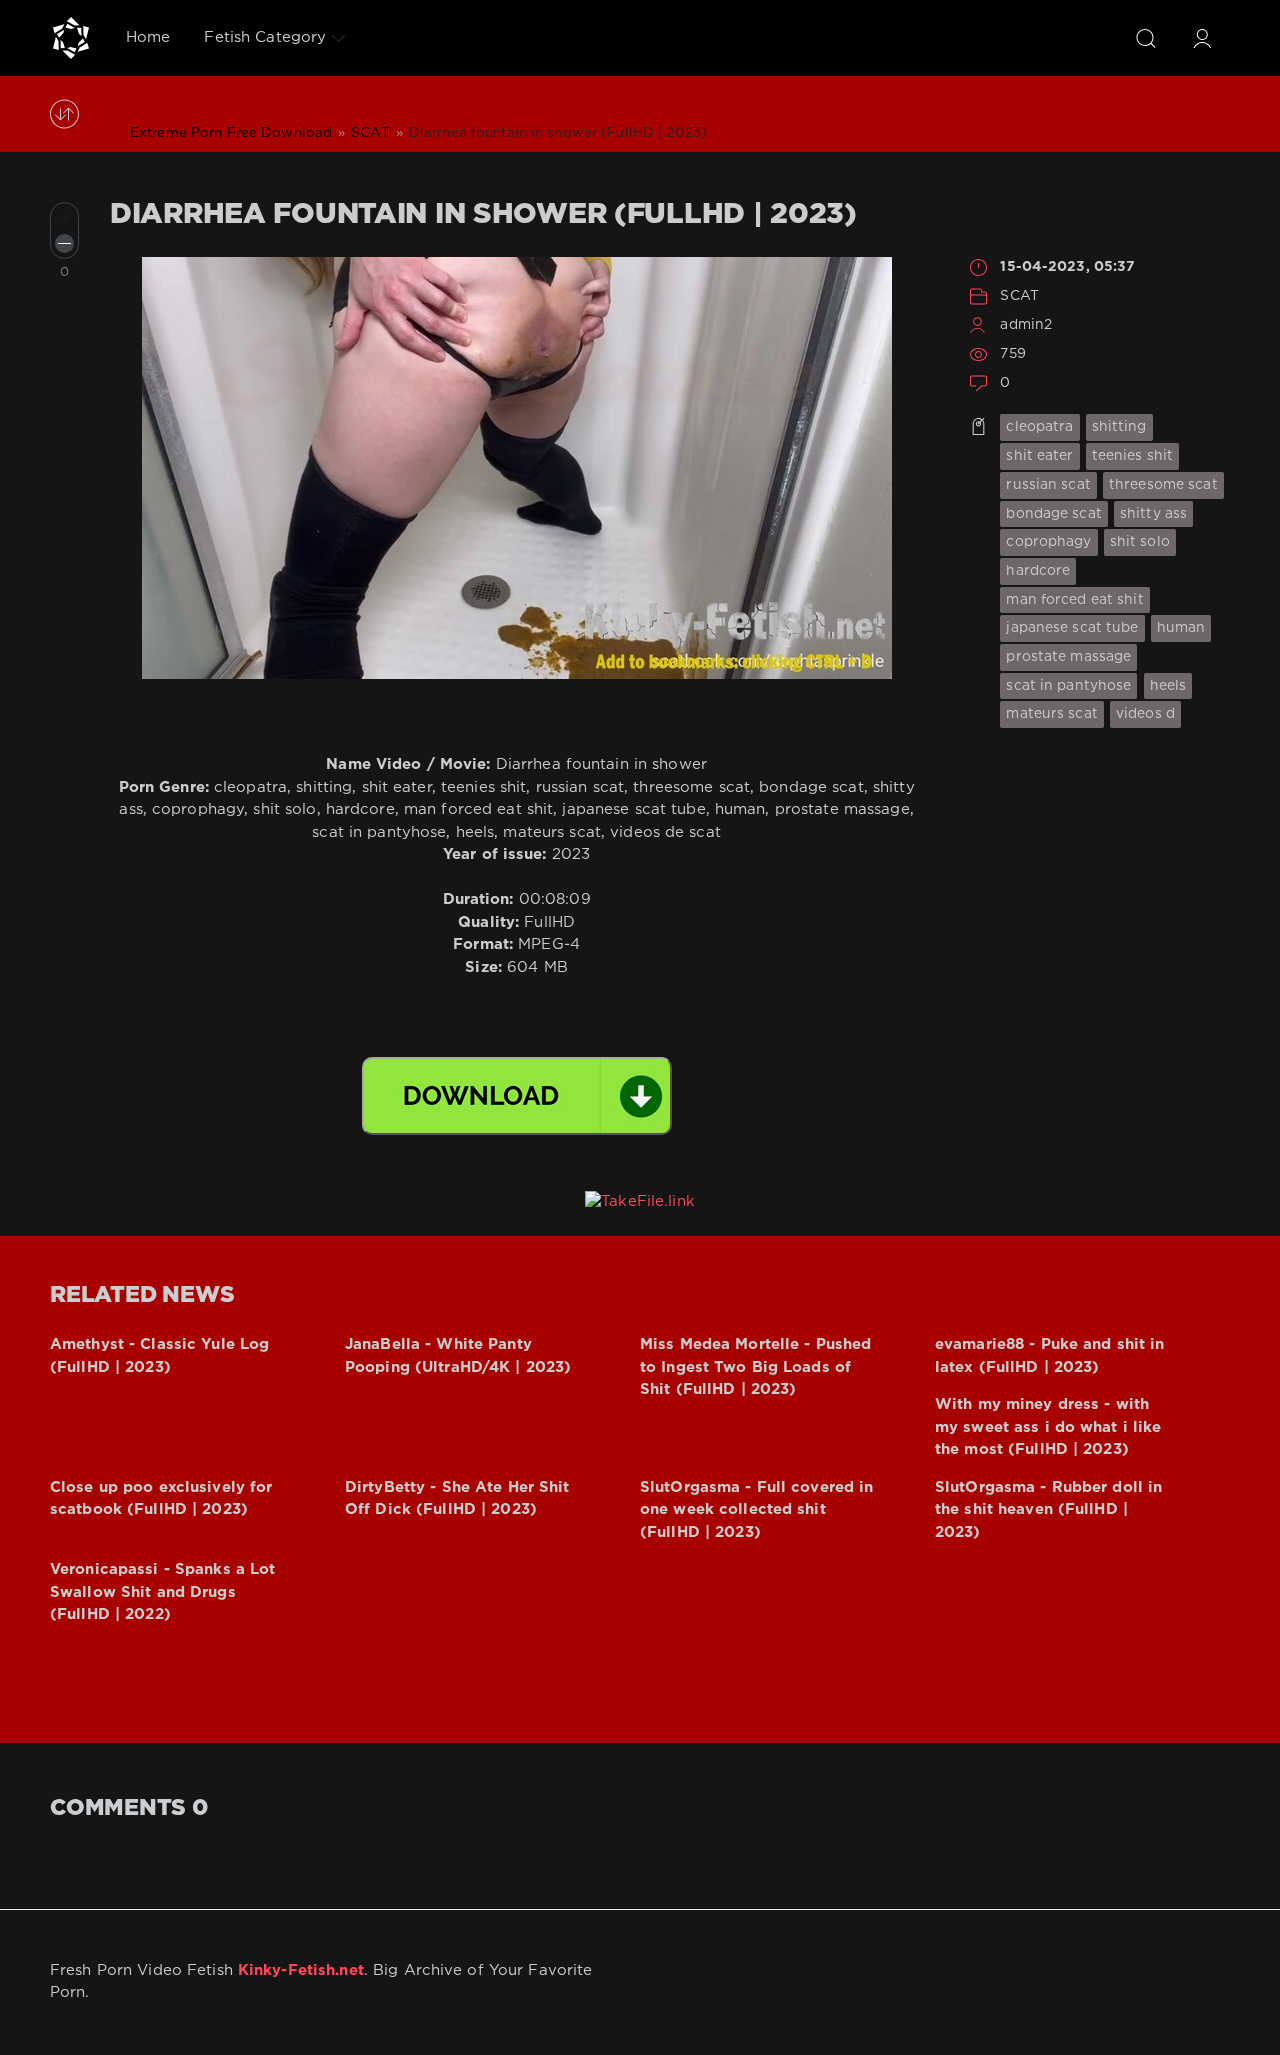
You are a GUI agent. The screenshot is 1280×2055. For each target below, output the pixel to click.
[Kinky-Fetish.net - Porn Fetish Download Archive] (71, 38)
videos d (1145, 714)
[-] (64, 243)
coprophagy (1048, 542)
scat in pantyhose (1068, 686)
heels (1168, 686)
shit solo (1140, 542)
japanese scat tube (1072, 628)
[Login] (1202, 38)
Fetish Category (265, 37)
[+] (64, 216)
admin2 (1026, 325)
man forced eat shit (1074, 600)
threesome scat (1163, 485)
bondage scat (1053, 514)
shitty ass (1153, 514)
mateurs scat (1051, 714)
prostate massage (1068, 657)
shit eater (1039, 456)
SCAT (1019, 296)
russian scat (1048, 485)
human (1181, 628)
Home (148, 37)
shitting (1119, 427)
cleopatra (1039, 427)
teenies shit (1132, 456)
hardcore (1038, 571)
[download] (517, 1096)
